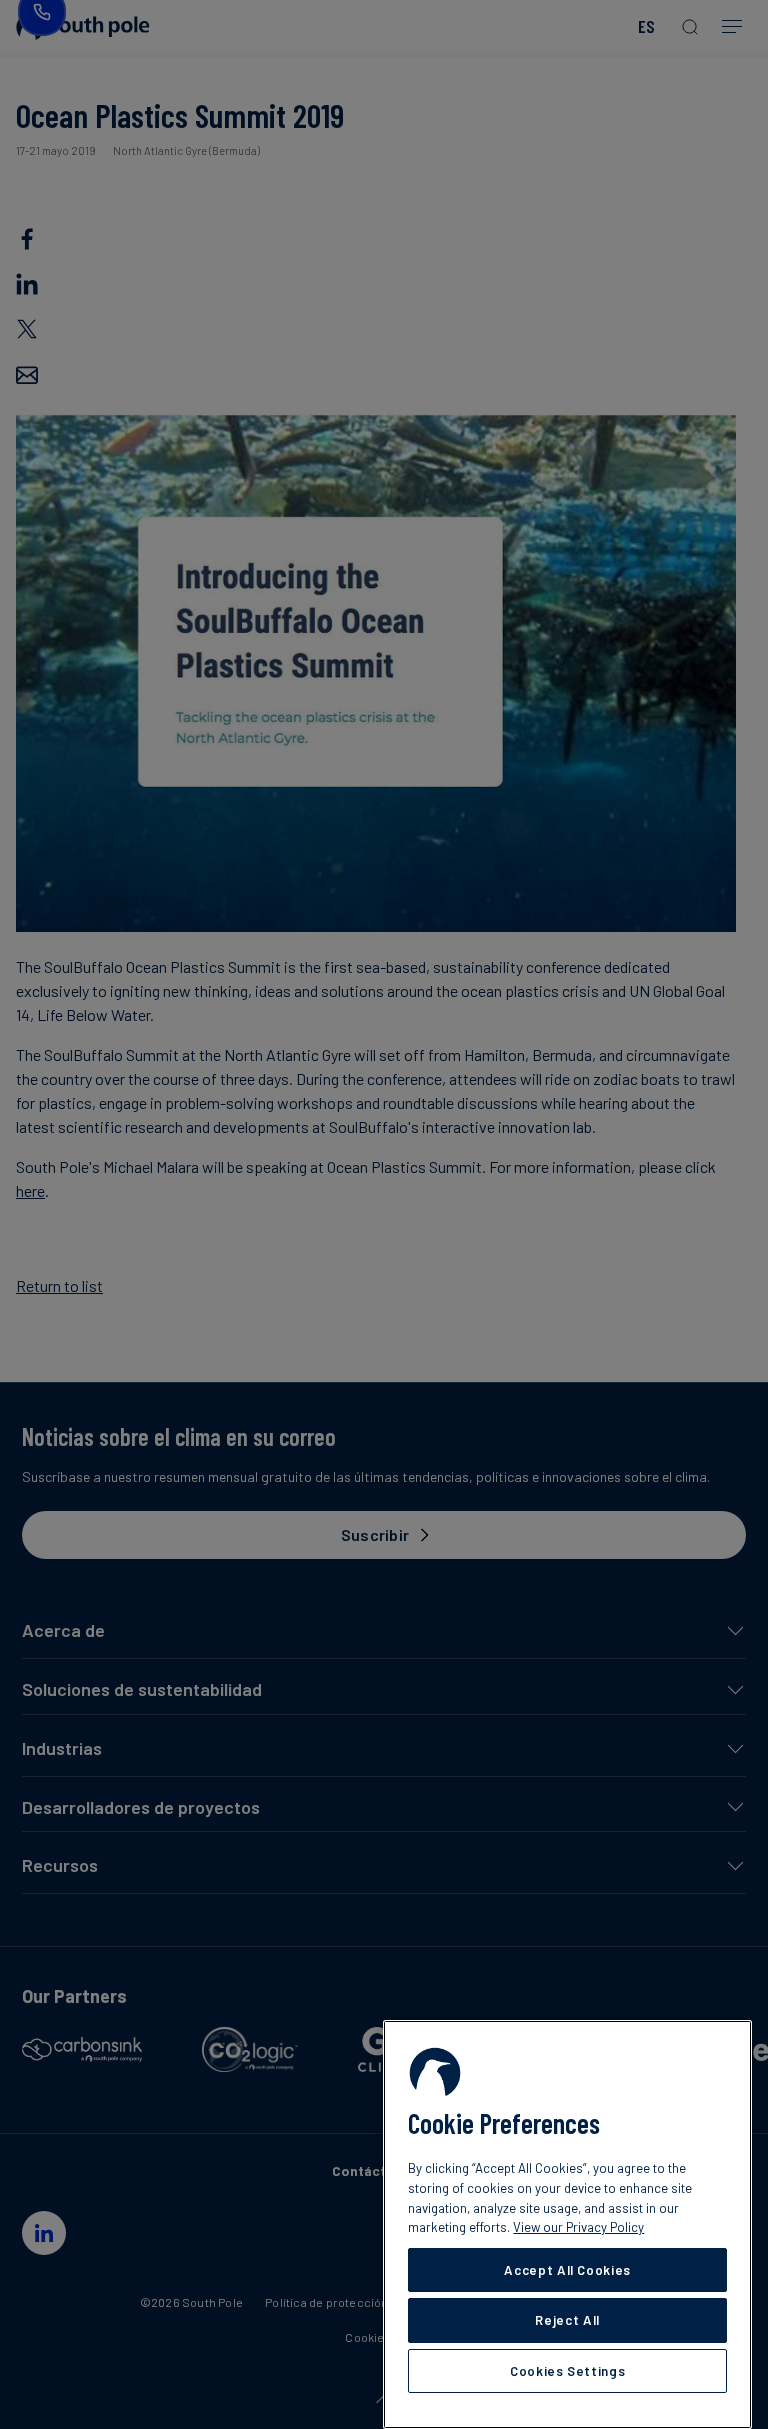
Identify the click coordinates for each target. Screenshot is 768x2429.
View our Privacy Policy (578, 2227)
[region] (567, 2224)
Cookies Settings (568, 2371)
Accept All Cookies (567, 2270)
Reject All (567, 2320)
